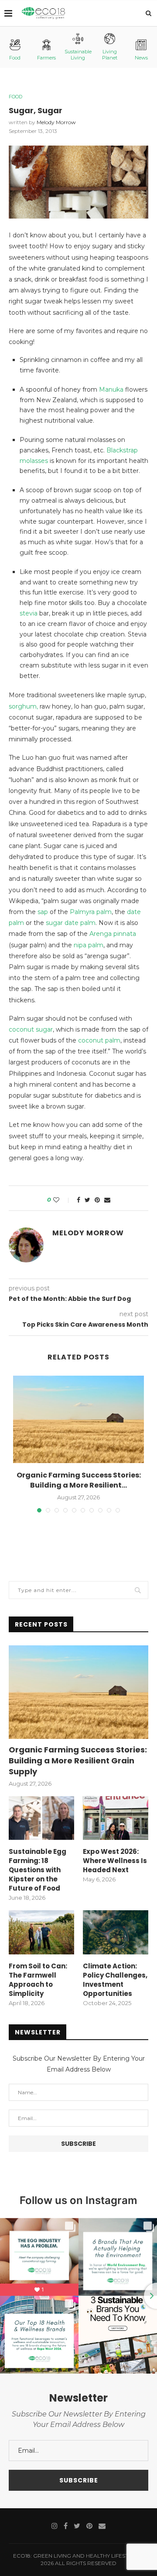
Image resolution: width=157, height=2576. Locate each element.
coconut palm (99, 1040)
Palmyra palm (91, 912)
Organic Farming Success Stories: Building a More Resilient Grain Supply (78, 1761)
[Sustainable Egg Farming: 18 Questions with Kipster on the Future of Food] (41, 1818)
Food (15, 58)
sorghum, (23, 706)
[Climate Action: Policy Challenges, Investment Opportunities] (116, 1932)
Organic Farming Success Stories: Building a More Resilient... (79, 1480)
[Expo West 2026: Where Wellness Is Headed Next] (116, 1818)
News (141, 58)
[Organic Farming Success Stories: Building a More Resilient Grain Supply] (78, 1419)
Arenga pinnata (113, 934)
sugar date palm (71, 923)
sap (43, 912)
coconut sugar (31, 1029)
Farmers (46, 58)
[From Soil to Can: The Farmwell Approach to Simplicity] (41, 1932)
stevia (29, 613)
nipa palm (89, 945)
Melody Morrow (56, 122)
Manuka (111, 389)
